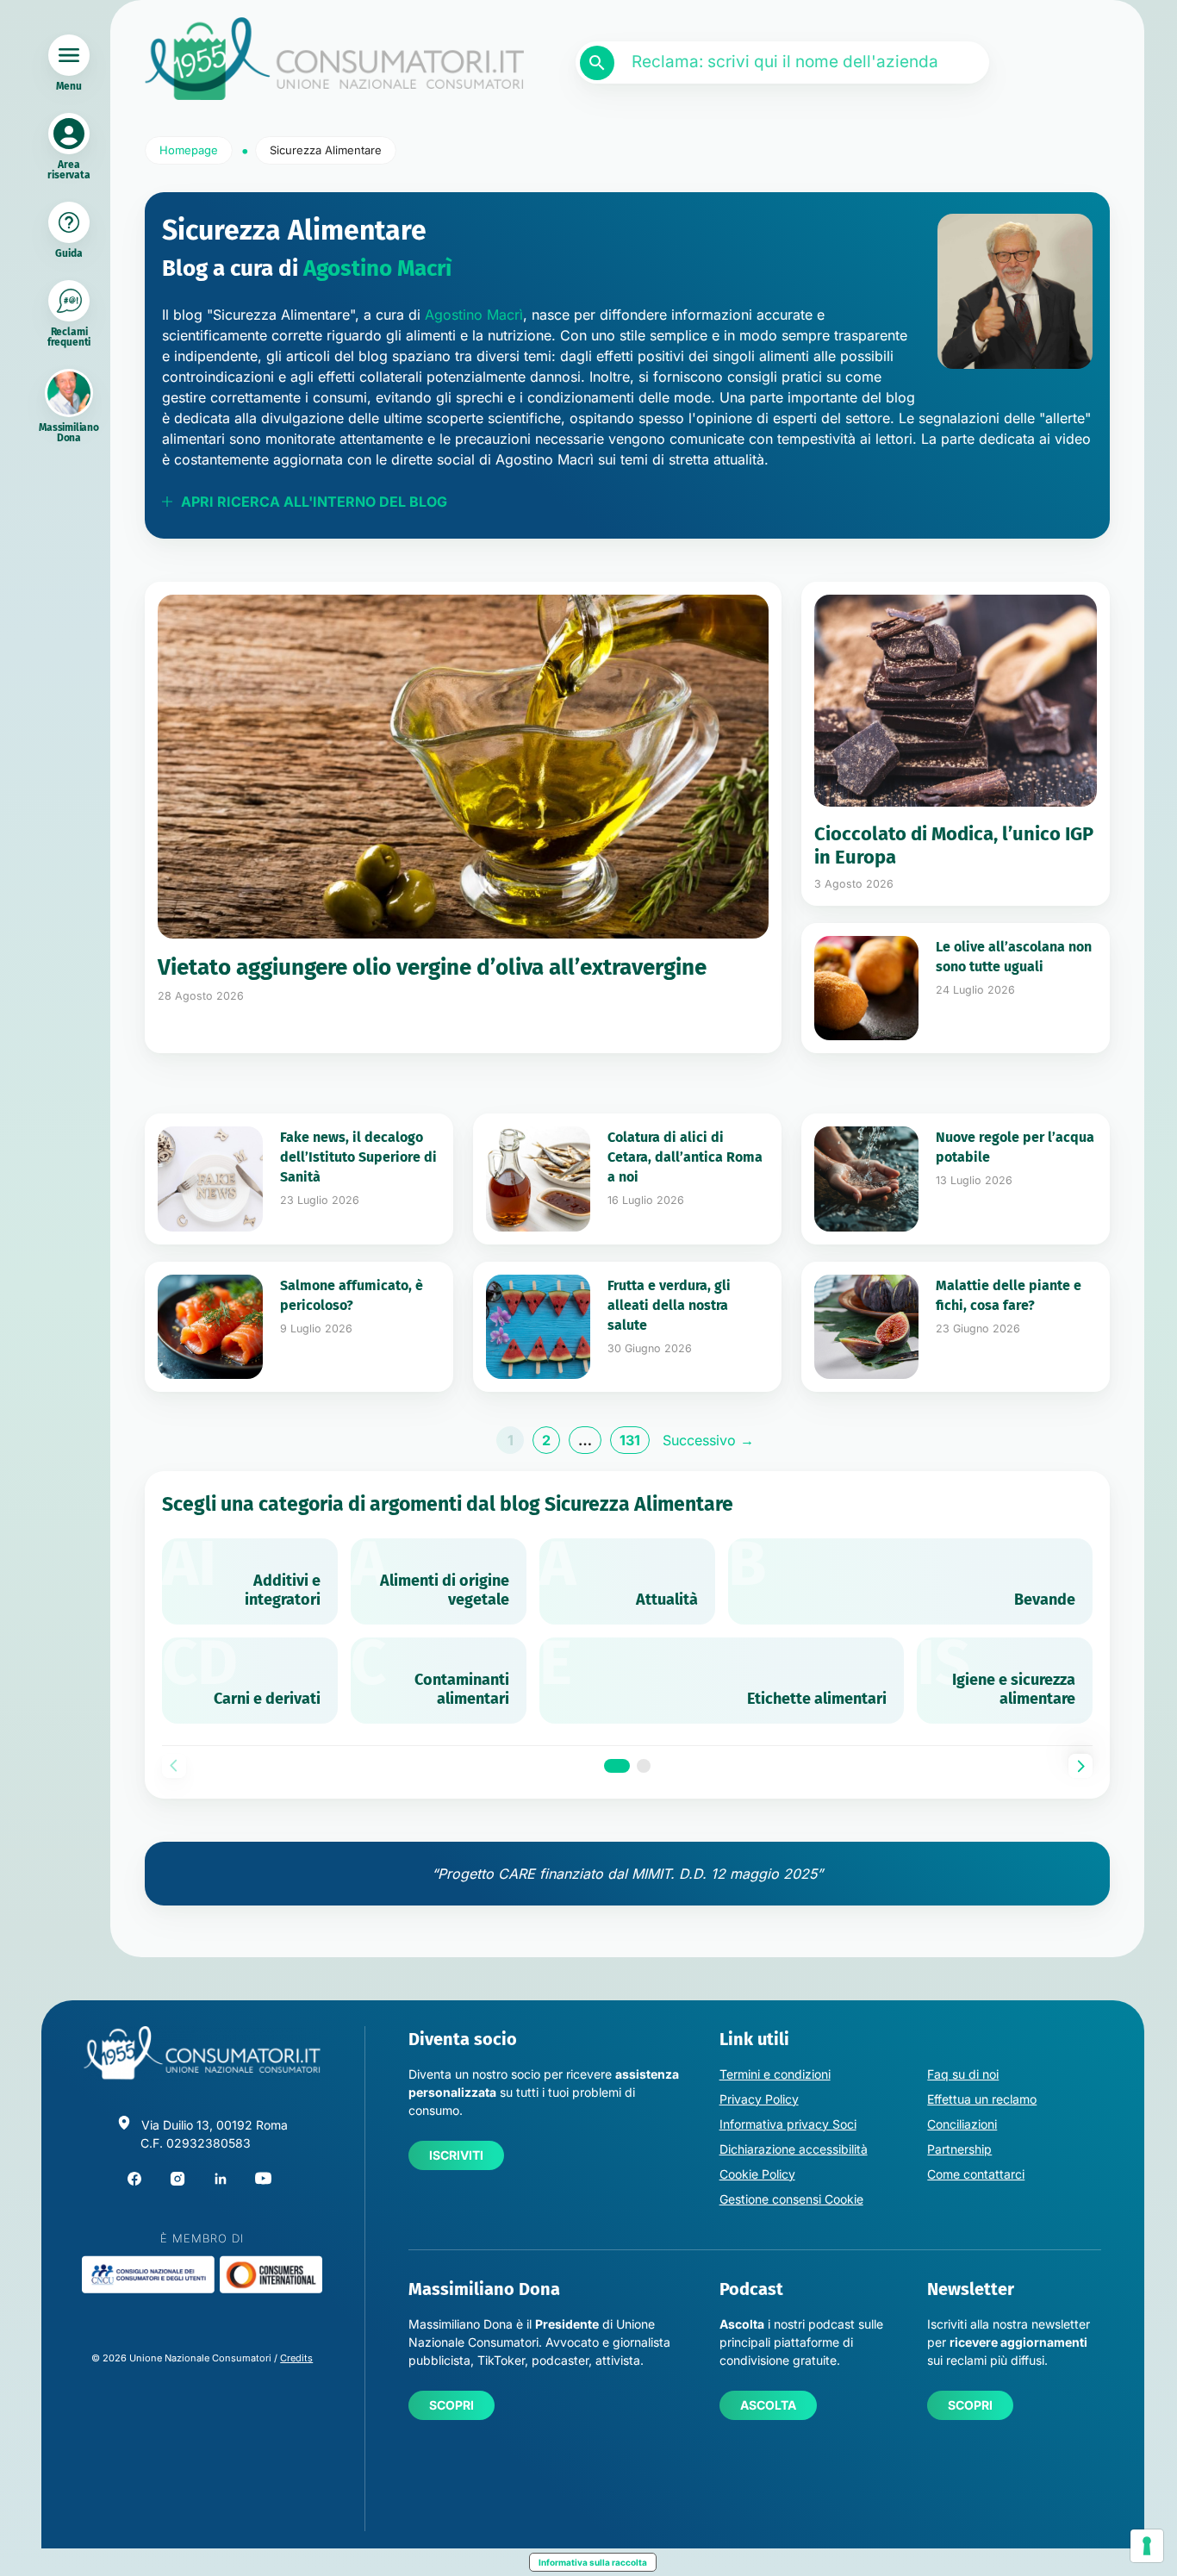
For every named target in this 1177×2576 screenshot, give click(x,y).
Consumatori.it (334, 59)
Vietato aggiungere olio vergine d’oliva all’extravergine (432, 967)
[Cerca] (597, 63)
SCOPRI (451, 2405)
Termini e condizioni (775, 2074)
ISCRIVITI (456, 2155)
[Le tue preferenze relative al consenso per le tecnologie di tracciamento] (1147, 2546)
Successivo (708, 1440)
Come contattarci (976, 2174)
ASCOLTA (768, 2405)
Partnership (959, 2149)
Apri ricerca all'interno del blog (314, 502)
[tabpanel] (627, 1631)
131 (635, 1443)
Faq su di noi (963, 2074)
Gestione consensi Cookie (791, 2199)
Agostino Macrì (377, 268)
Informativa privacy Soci (788, 2124)
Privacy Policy (759, 2099)
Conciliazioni (962, 2124)
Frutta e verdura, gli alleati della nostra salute (669, 1305)
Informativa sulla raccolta (593, 2562)
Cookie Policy (757, 2174)
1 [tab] (617, 1766)
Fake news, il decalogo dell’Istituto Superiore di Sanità (358, 1157)
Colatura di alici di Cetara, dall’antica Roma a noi (685, 1157)
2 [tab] (644, 1766)
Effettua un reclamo (982, 2099)
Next (1080, 1766)
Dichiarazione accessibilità (794, 2149)
